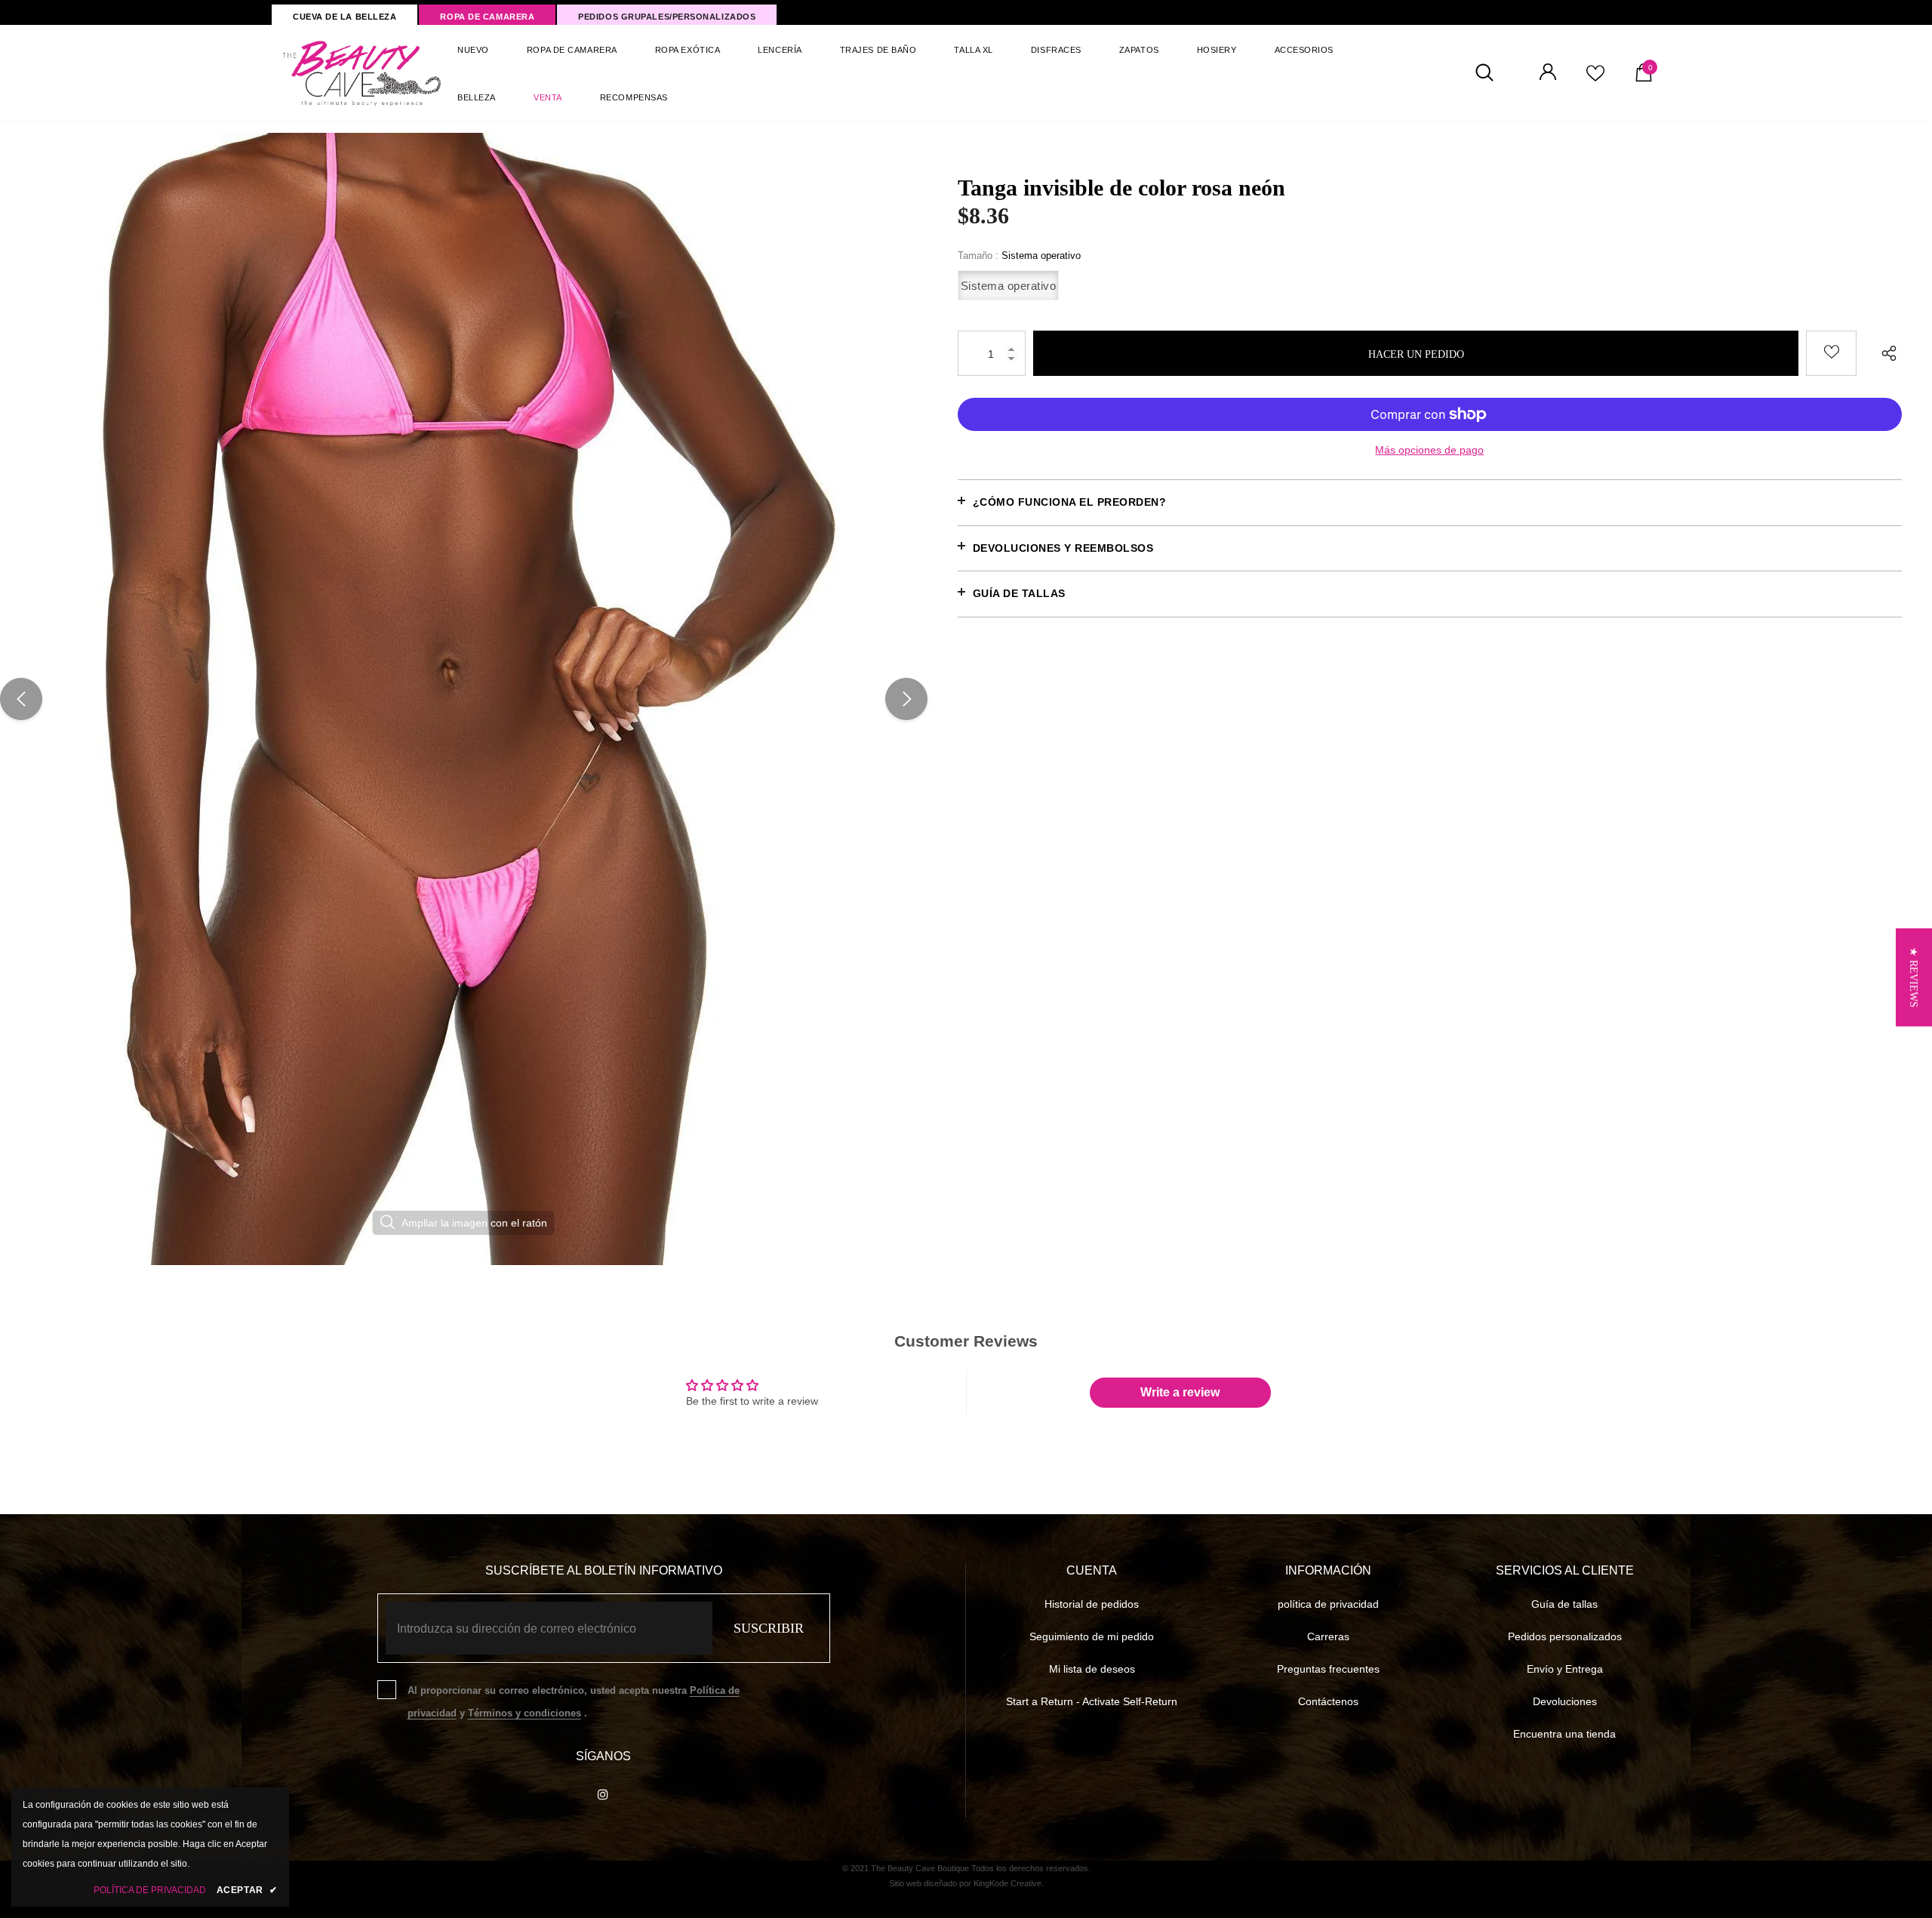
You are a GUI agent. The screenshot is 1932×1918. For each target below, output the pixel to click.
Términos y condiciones (525, 1713)
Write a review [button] (1180, 1392)
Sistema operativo (1009, 286)
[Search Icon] (1492, 73)
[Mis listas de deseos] (1595, 79)
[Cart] (1644, 78)
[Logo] (363, 73)
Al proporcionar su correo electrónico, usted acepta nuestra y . (574, 1702)
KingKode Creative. (1009, 1883)
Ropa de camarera (487, 17)
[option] (464, 699)
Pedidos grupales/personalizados (667, 17)
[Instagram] (603, 1793)
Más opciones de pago (1429, 450)
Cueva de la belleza (345, 17)
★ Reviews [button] (1914, 977)
